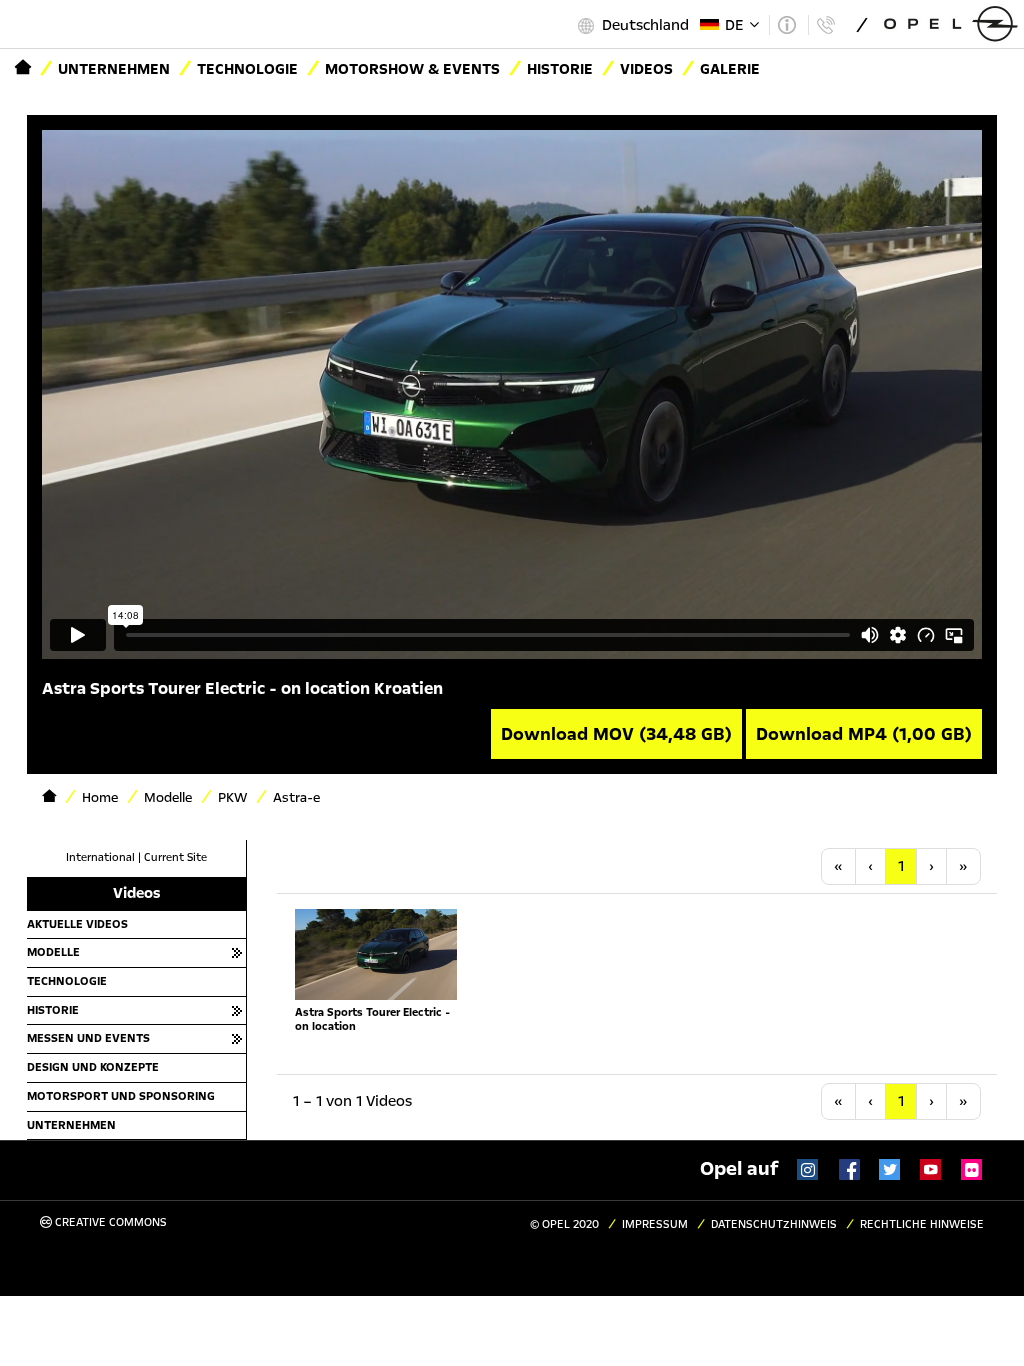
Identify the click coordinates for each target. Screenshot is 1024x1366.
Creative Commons (109, 1222)
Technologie (247, 69)
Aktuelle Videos (77, 924)
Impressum (655, 1224)
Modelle (53, 952)
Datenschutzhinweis (774, 1224)
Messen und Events (88, 1038)
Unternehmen (114, 69)
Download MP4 (864, 734)
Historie (560, 69)
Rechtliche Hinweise (922, 1224)
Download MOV (616, 734)
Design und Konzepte (93, 1067)
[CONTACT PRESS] (825, 25)
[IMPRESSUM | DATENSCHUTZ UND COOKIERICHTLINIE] (786, 25)
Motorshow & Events (412, 69)
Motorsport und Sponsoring (121, 1096)
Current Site (175, 857)
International (100, 857)
